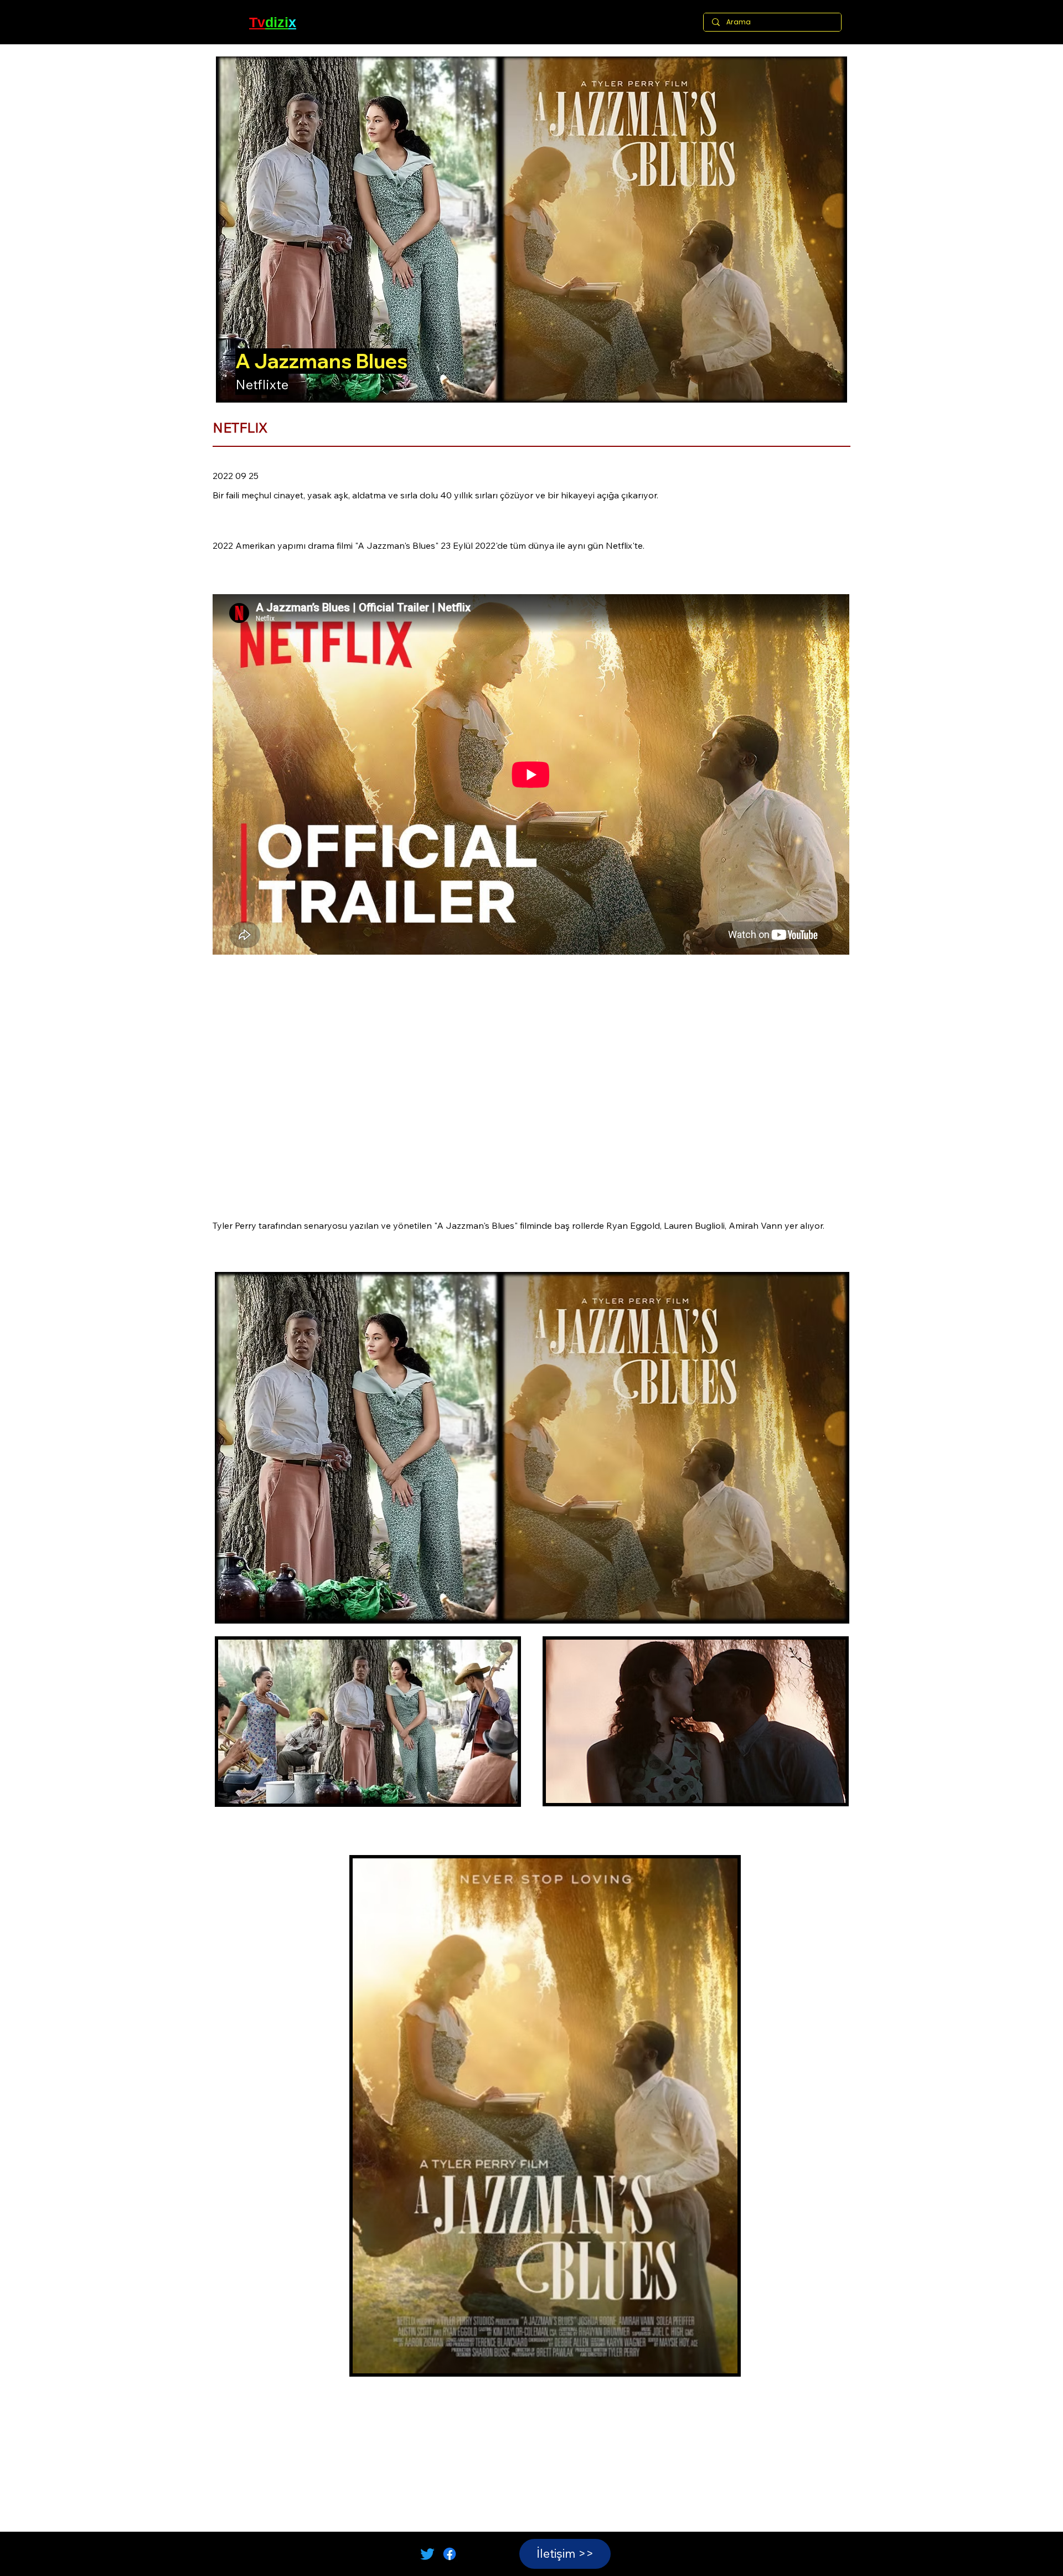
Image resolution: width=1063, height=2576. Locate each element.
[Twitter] (427, 2554)
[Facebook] (450, 2554)
